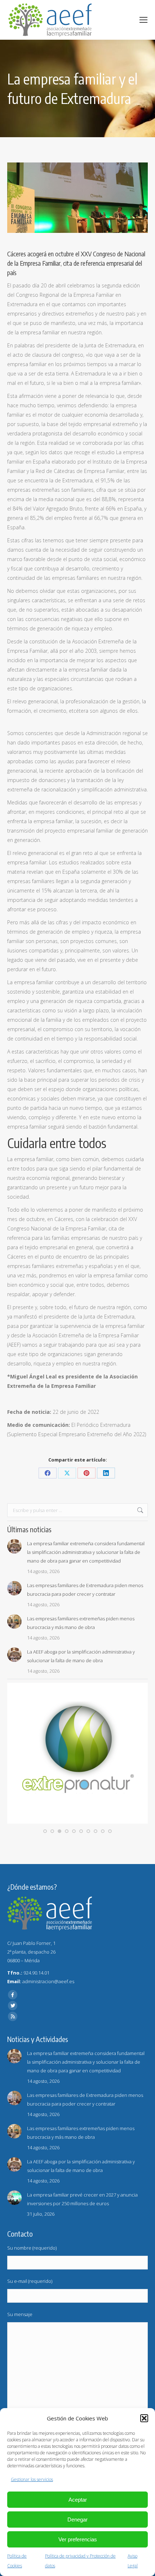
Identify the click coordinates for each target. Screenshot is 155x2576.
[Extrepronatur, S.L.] (77, 1822)
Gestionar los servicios (32, 2479)
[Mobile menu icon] (143, 20)
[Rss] (13, 2016)
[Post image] (14, 1546)
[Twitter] (13, 2006)
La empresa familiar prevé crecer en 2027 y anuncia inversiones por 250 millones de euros (82, 2199)
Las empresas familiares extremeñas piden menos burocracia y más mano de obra (81, 1623)
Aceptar (78, 2500)
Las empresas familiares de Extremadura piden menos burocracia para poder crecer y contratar (85, 1590)
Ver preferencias (78, 2539)
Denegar (77, 2519)
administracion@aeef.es (48, 1981)
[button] (144, 2418)
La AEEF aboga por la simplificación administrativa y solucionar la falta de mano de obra (81, 1656)
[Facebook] (13, 1995)
